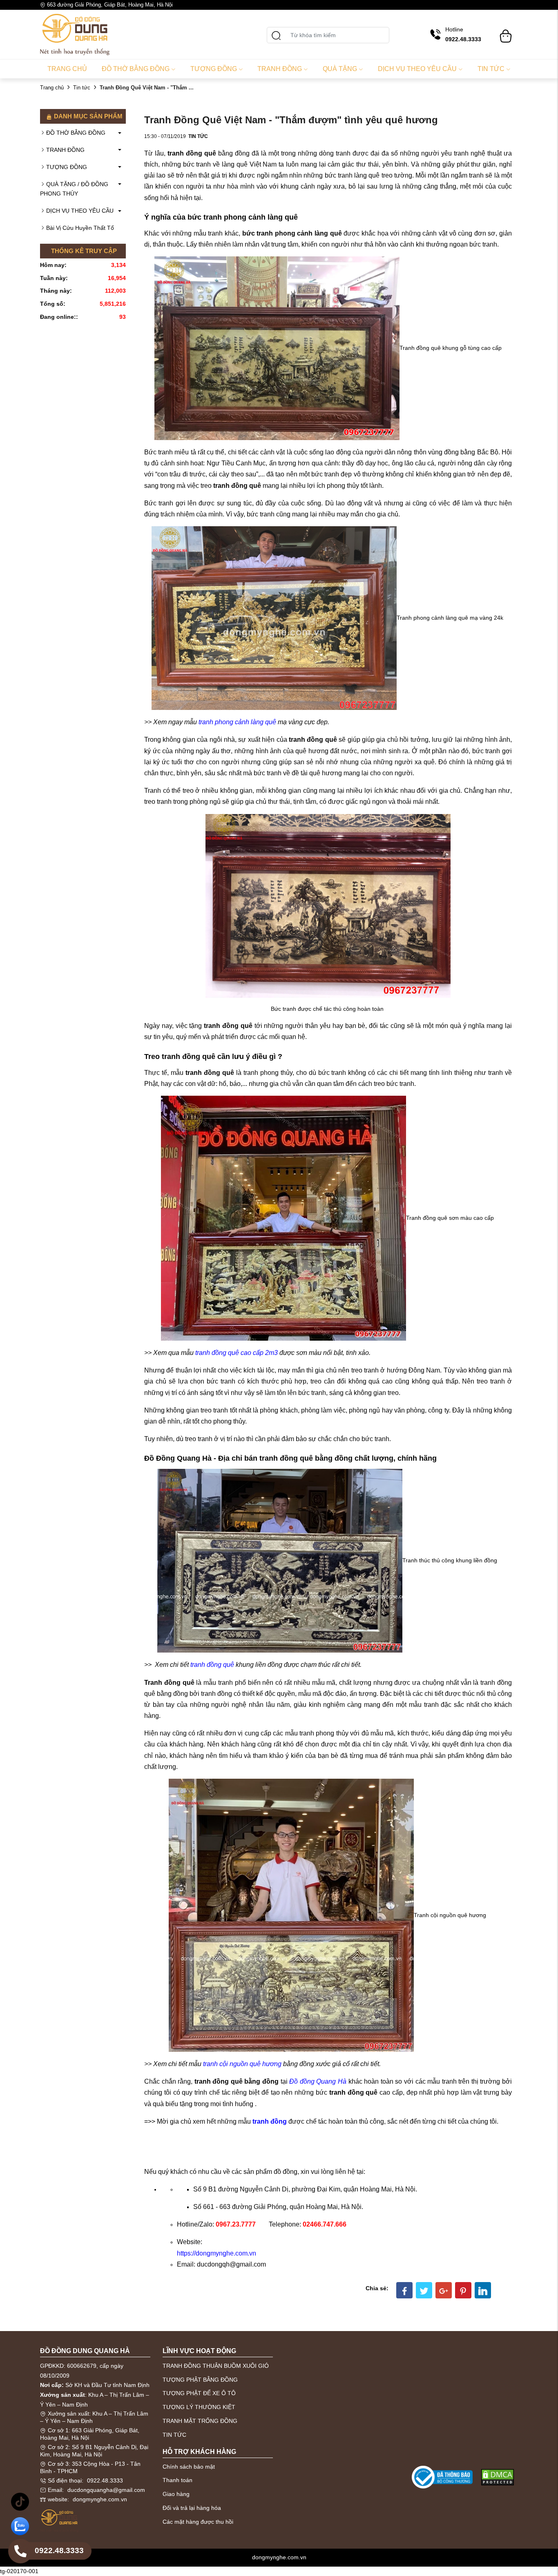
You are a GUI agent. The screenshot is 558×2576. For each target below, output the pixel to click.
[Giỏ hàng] (506, 32)
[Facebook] (404, 2290)
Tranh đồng (280, 69)
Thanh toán (177, 2480)
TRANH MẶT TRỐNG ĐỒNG (200, 2421)
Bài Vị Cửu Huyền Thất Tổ (80, 228)
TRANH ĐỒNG (65, 150)
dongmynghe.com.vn (100, 2499)
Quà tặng (340, 69)
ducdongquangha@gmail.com (106, 2490)
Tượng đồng (214, 69)
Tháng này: (56, 291)
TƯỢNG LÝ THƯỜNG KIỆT (199, 2407)
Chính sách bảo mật (189, 2467)
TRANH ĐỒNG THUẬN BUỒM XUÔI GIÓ (216, 2366)
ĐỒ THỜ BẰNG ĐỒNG (76, 133)
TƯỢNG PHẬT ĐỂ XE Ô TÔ (199, 2393)
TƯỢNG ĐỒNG (67, 167)
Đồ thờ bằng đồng (136, 69)
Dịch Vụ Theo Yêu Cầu (417, 69)
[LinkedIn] (483, 2290)
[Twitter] (424, 2290)
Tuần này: (54, 278)
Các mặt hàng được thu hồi (198, 2522)
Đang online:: (59, 317)
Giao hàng (176, 2494)
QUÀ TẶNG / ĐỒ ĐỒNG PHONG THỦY (74, 189)
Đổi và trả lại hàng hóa (192, 2508)
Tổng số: (53, 304)
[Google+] (444, 2290)
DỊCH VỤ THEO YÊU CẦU (80, 211)
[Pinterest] (463, 2290)
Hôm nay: (53, 265)
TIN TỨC (174, 2435)
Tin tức (491, 69)
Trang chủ (67, 69)
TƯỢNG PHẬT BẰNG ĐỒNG (200, 2380)
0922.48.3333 (105, 2480)
